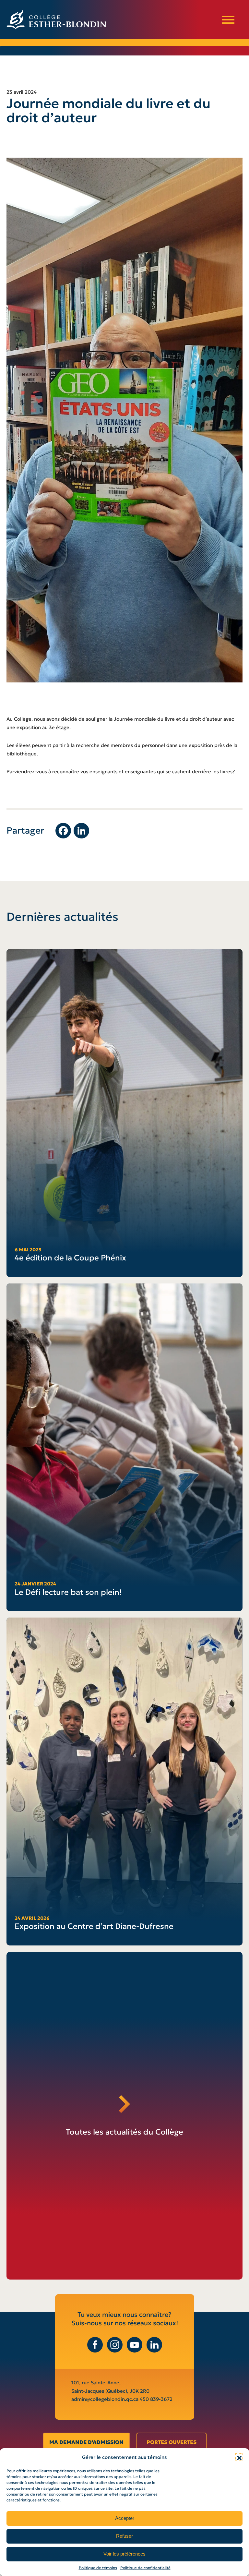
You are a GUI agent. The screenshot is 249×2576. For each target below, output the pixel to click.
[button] (239, 2457)
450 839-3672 (156, 2399)
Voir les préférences (124, 2554)
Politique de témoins (98, 2568)
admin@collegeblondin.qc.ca (106, 2399)
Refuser (124, 2536)
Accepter (125, 2518)
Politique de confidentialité (145, 2568)
